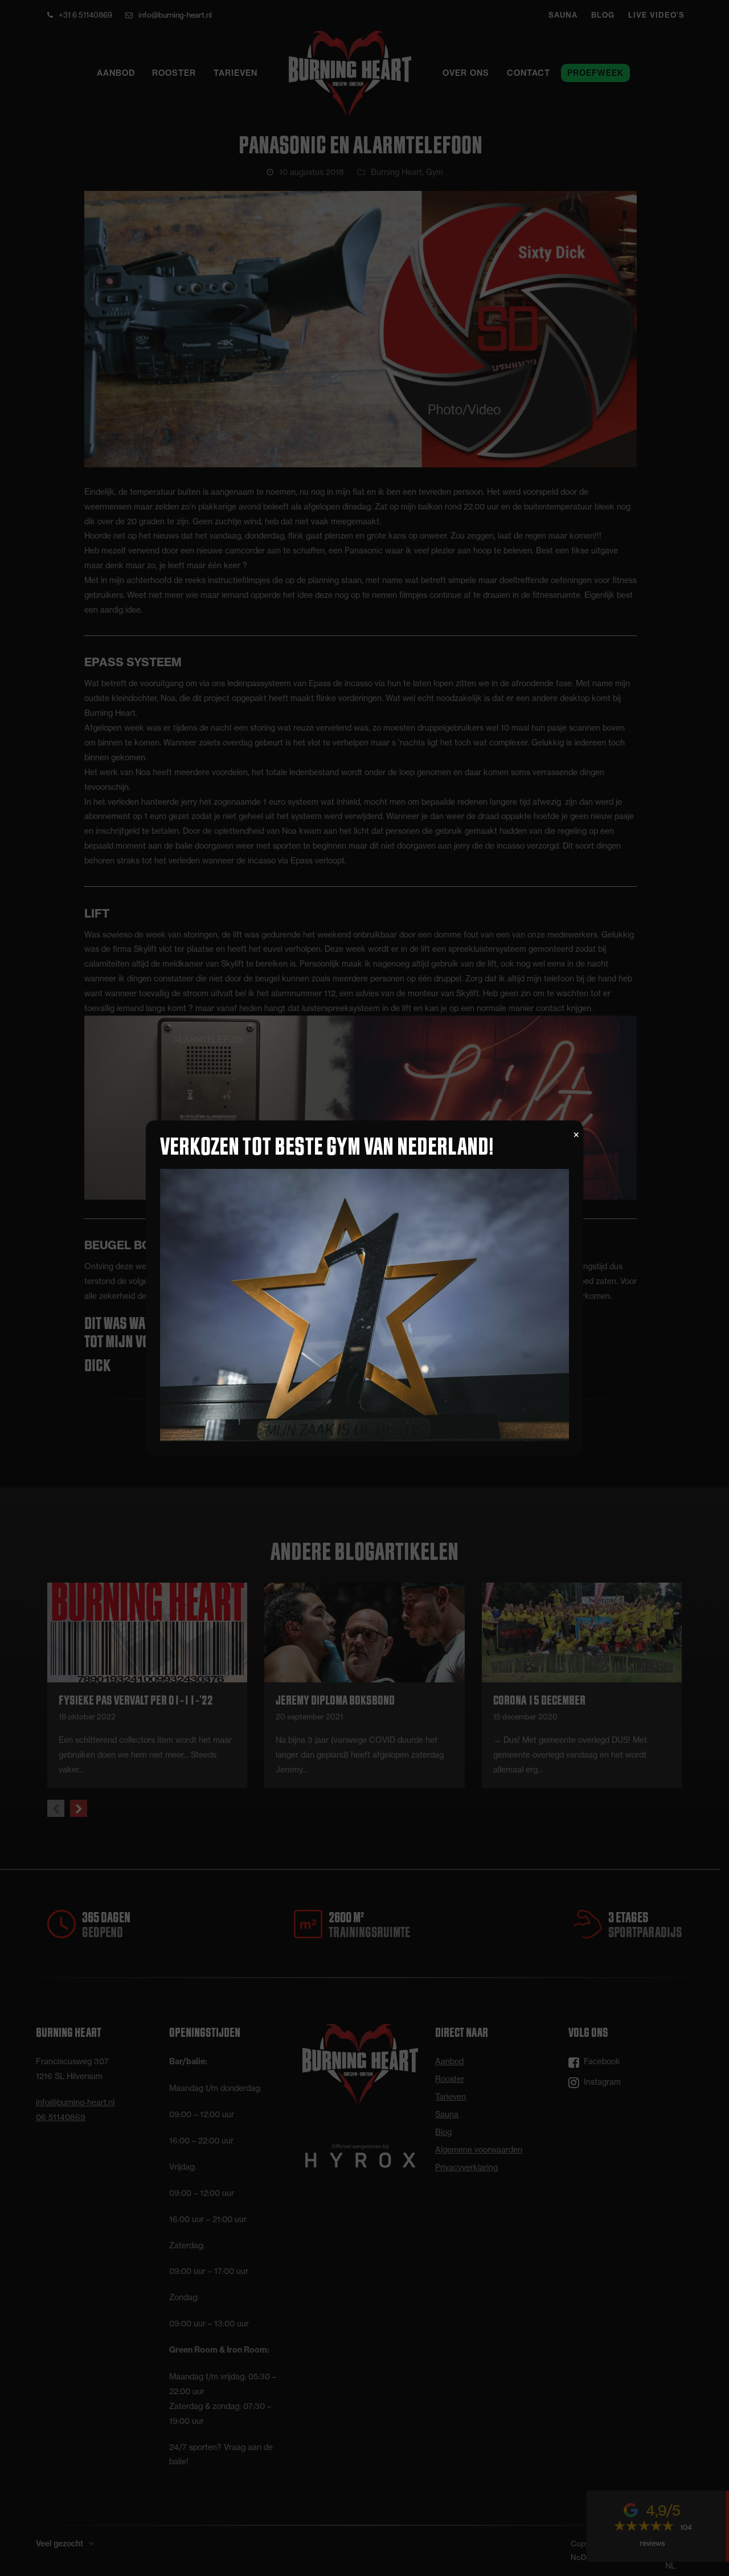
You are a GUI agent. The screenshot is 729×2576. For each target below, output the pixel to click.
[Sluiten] (576, 1135)
